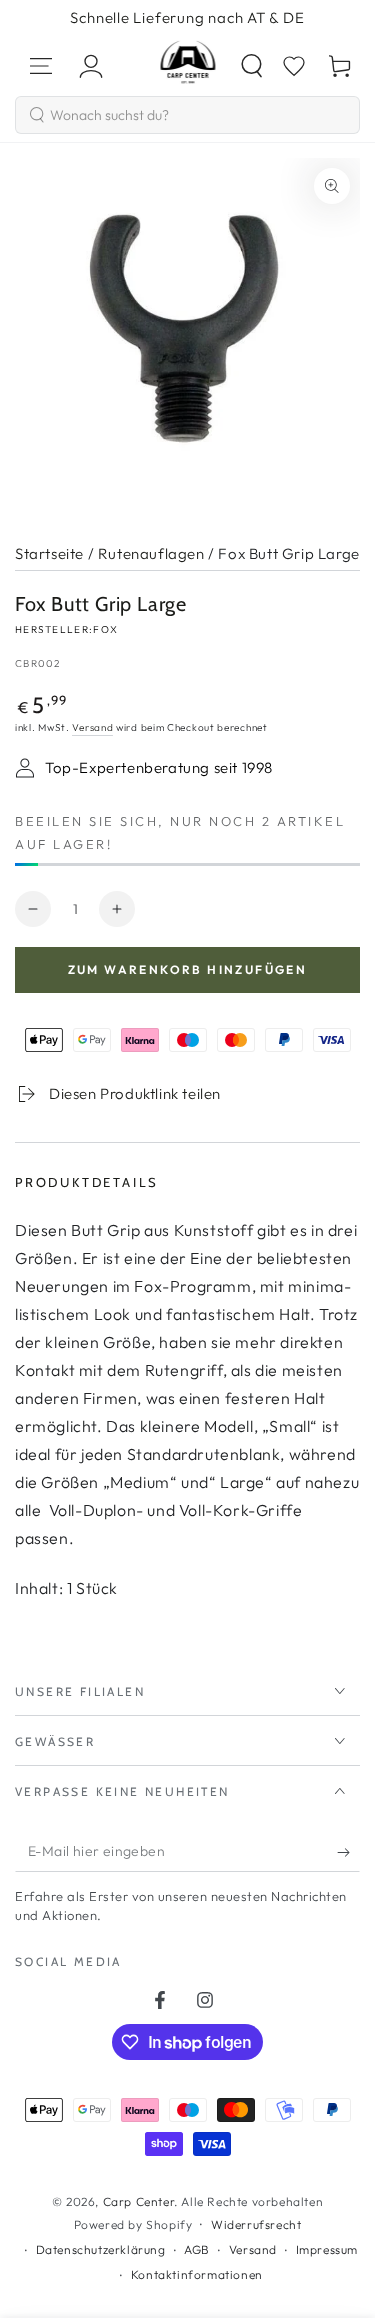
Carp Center (139, 2201)
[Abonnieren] (348, 1852)
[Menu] (41, 66)
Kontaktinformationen (197, 2274)
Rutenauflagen (151, 553)
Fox (105, 629)
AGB (197, 2249)
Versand (92, 727)
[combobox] (187, 115)
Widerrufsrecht (256, 2224)
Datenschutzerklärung (101, 2249)
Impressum (327, 2249)
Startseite (49, 553)
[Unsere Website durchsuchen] (252, 66)
